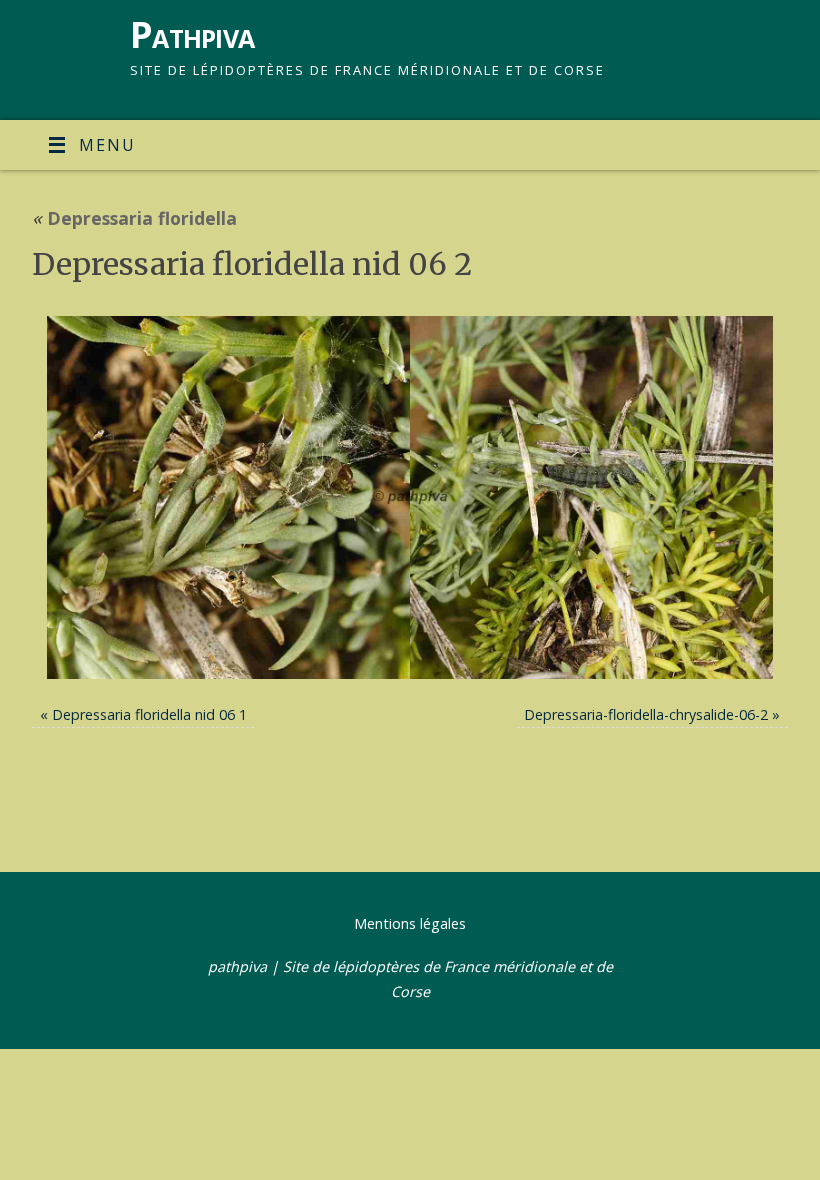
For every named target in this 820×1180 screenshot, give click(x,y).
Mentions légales (410, 923)
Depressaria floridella (134, 218)
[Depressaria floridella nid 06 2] (410, 497)
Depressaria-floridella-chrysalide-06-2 (646, 714)
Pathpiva (192, 34)
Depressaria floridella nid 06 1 (149, 714)
